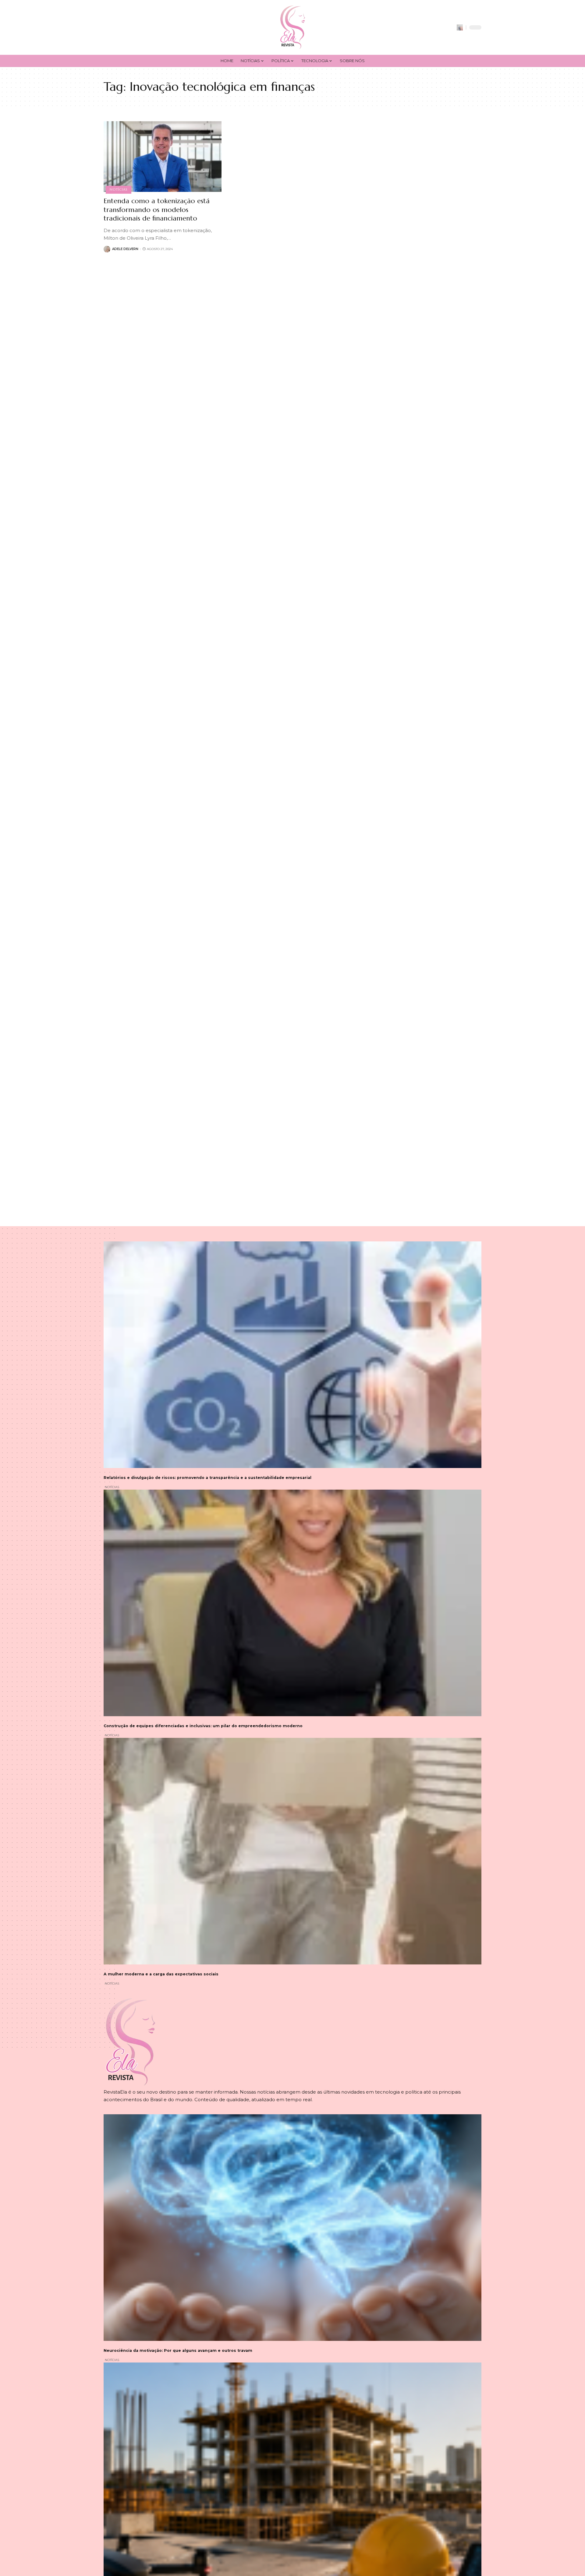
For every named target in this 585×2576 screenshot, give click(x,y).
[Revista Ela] (292, 27)
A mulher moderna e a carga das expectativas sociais (161, 1974)
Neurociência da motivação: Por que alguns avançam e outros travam (178, 2350)
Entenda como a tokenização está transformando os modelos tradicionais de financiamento (157, 210)
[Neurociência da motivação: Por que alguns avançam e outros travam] (292, 2228)
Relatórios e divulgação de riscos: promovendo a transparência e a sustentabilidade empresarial (207, 1478)
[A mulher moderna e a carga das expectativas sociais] (292, 1851)
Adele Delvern (125, 249)
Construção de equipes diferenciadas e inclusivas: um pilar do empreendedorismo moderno (203, 1726)
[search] (460, 27)
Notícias (118, 189)
